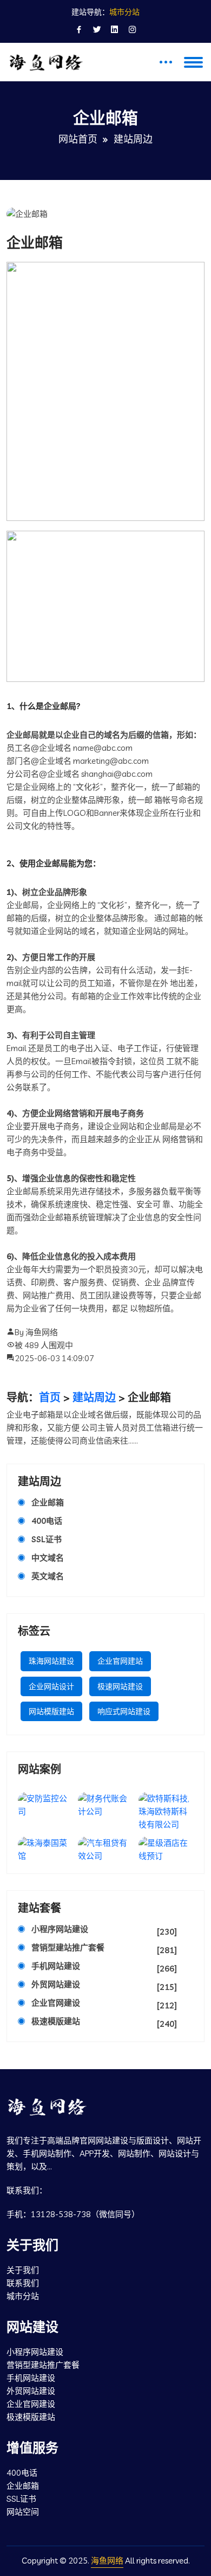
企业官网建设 (104, 2004)
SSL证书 (47, 1539)
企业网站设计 (51, 1686)
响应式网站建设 (124, 1711)
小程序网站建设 (104, 1930)
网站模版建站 (51, 1711)
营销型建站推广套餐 (104, 1949)
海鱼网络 (107, 2561)
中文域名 (48, 1558)
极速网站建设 (120, 1686)
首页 (50, 1398)
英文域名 (48, 1576)
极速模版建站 (104, 2023)
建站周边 (94, 1398)
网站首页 (78, 139)
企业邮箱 (48, 1502)
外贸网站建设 (104, 1986)
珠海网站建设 (51, 1661)
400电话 (47, 1521)
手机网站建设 (104, 1967)
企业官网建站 (120, 1661)
